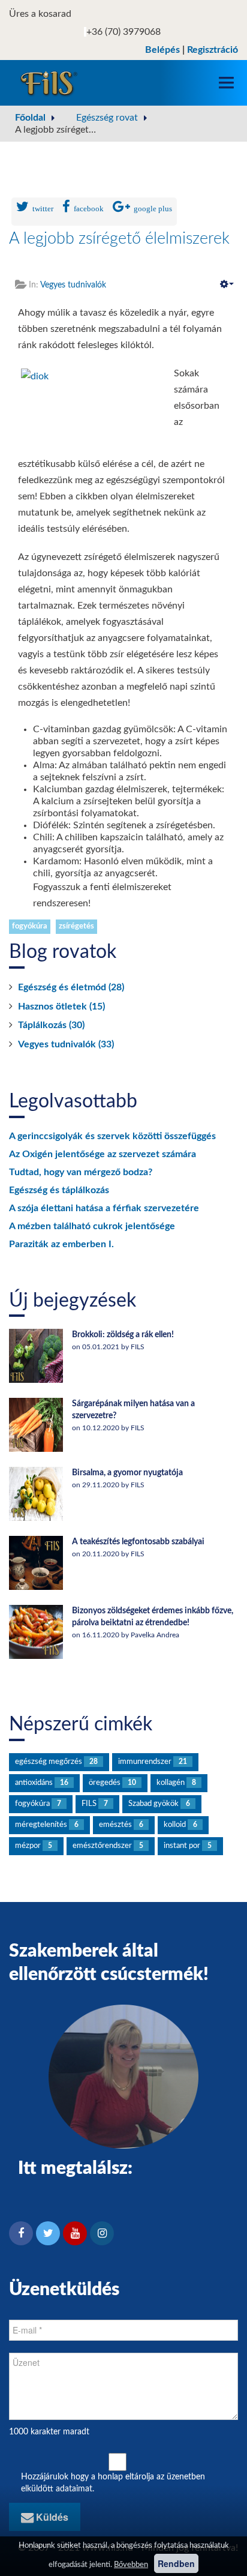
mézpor (28, 1846)
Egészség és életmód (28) (71, 987)
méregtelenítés (41, 1825)
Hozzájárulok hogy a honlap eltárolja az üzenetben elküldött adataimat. (113, 2483)
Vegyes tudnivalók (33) (66, 1044)
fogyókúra (30, 926)
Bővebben (131, 2565)
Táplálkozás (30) (51, 1025)
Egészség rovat (107, 118)
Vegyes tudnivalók (73, 285)
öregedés (105, 1783)
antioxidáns (34, 1783)
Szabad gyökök (153, 1804)
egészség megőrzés (49, 1762)
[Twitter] (48, 2233)
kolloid (175, 1825)
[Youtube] (75, 2233)
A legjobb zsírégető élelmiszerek (119, 239)
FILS (89, 1804)
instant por (182, 1846)
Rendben (176, 2563)
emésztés (115, 1825)
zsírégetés (76, 926)
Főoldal (30, 118)
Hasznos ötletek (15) (61, 1007)
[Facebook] (21, 2233)
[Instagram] (102, 2233)
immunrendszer (145, 1762)
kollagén (171, 1783)
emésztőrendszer (102, 1846)
